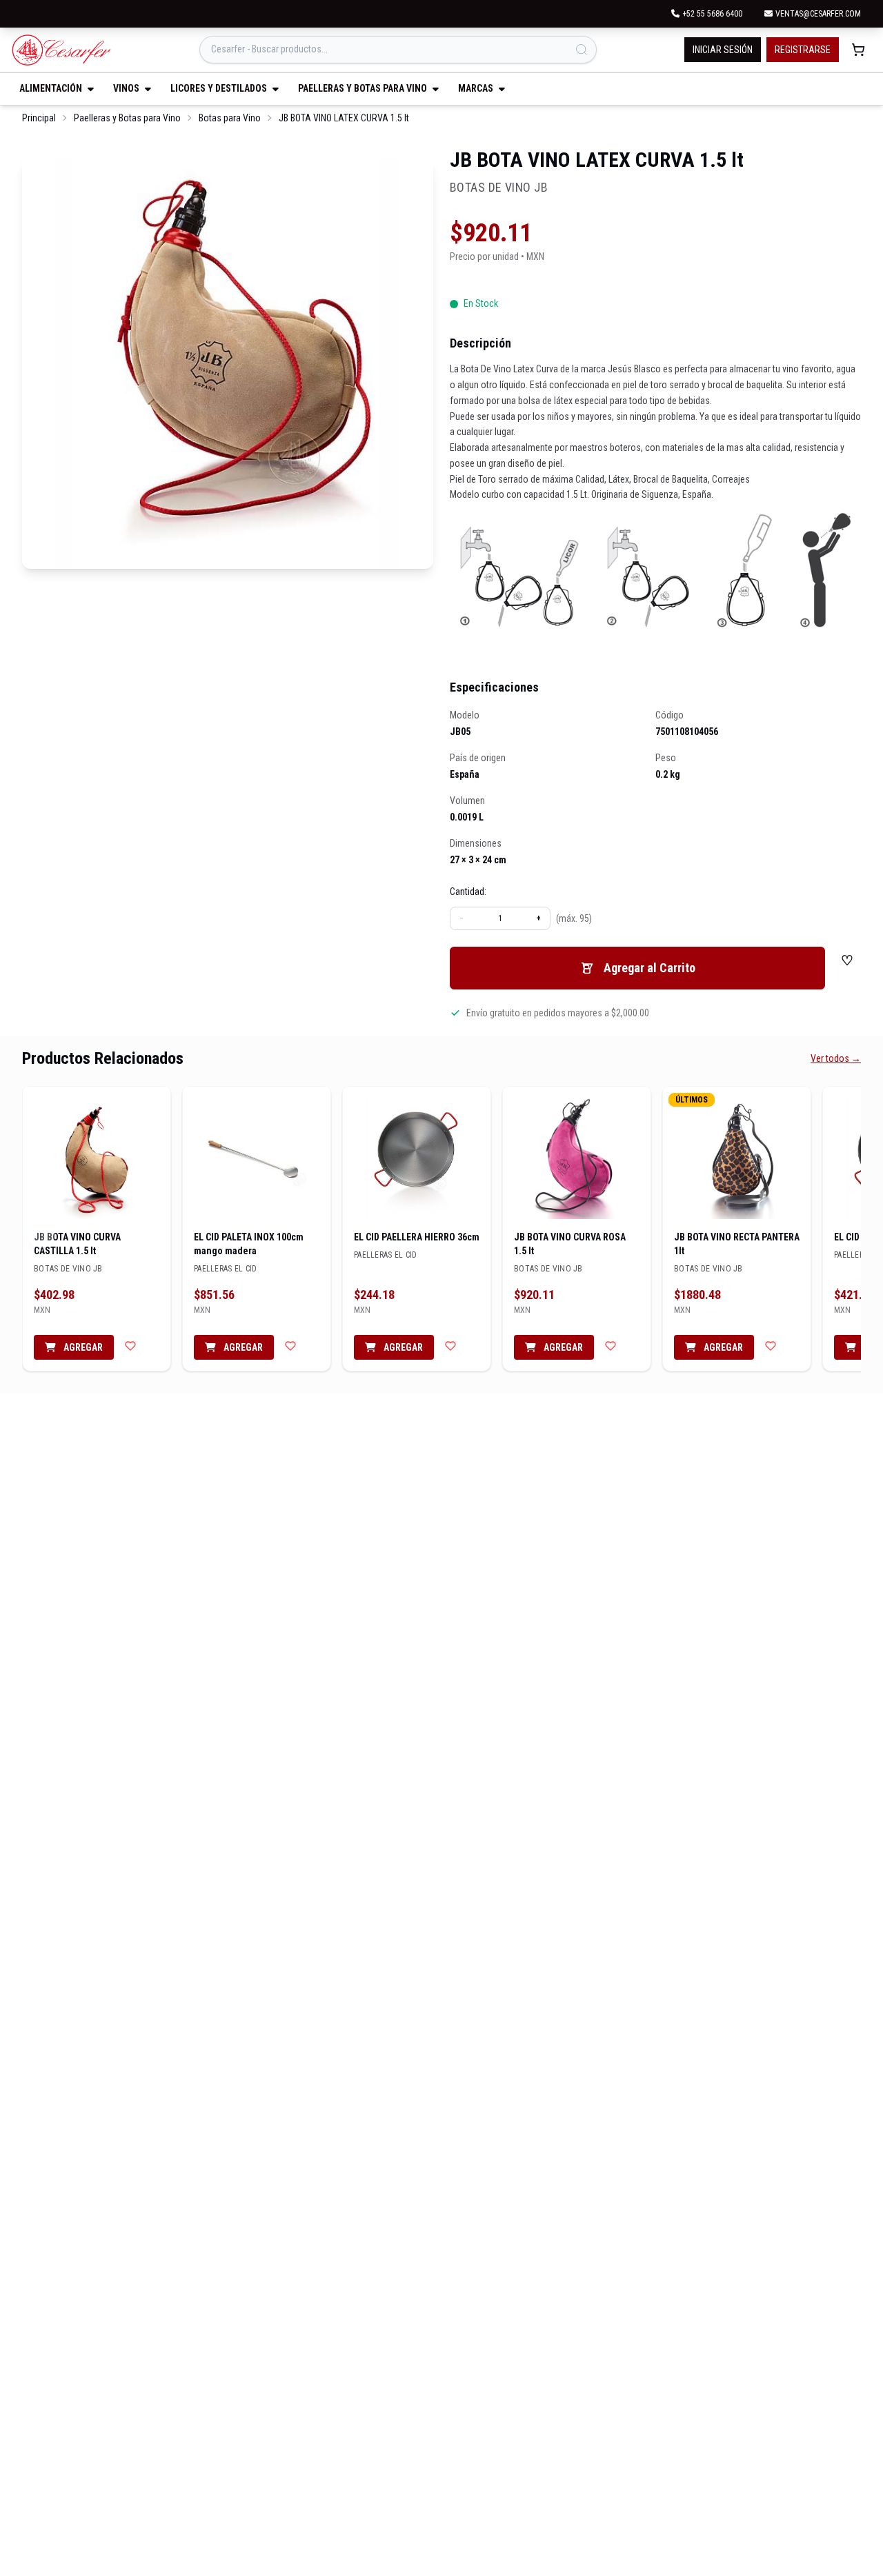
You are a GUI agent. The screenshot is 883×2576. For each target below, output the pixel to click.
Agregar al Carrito (649, 968)
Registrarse (803, 50)
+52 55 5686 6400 (712, 14)
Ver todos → (836, 1058)
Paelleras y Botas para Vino (127, 118)
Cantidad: (468, 892)
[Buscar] (582, 50)
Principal (39, 118)
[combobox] (398, 50)
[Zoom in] (228, 363)
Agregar (82, 1347)
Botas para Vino (230, 118)
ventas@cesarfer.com (818, 14)
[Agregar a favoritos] (130, 1346)
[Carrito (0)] (858, 50)
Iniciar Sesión (723, 50)
